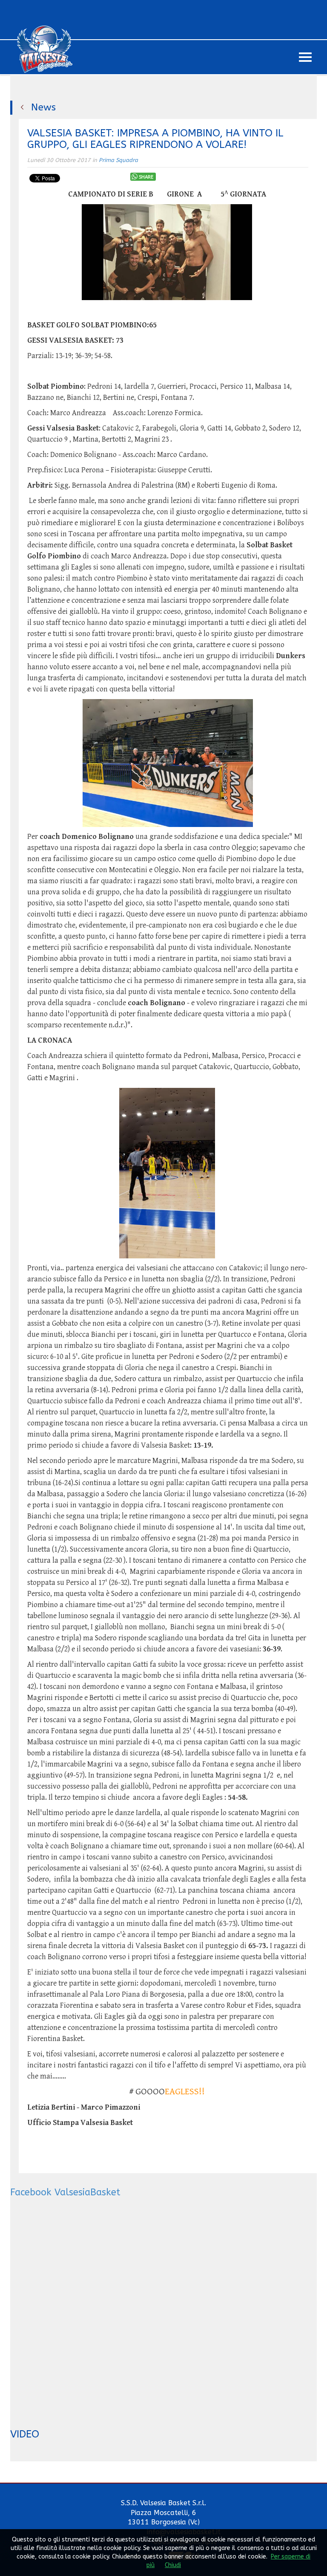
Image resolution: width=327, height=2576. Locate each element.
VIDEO (25, 2434)
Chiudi (173, 2565)
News (43, 107)
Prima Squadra (118, 160)
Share (146, 177)
